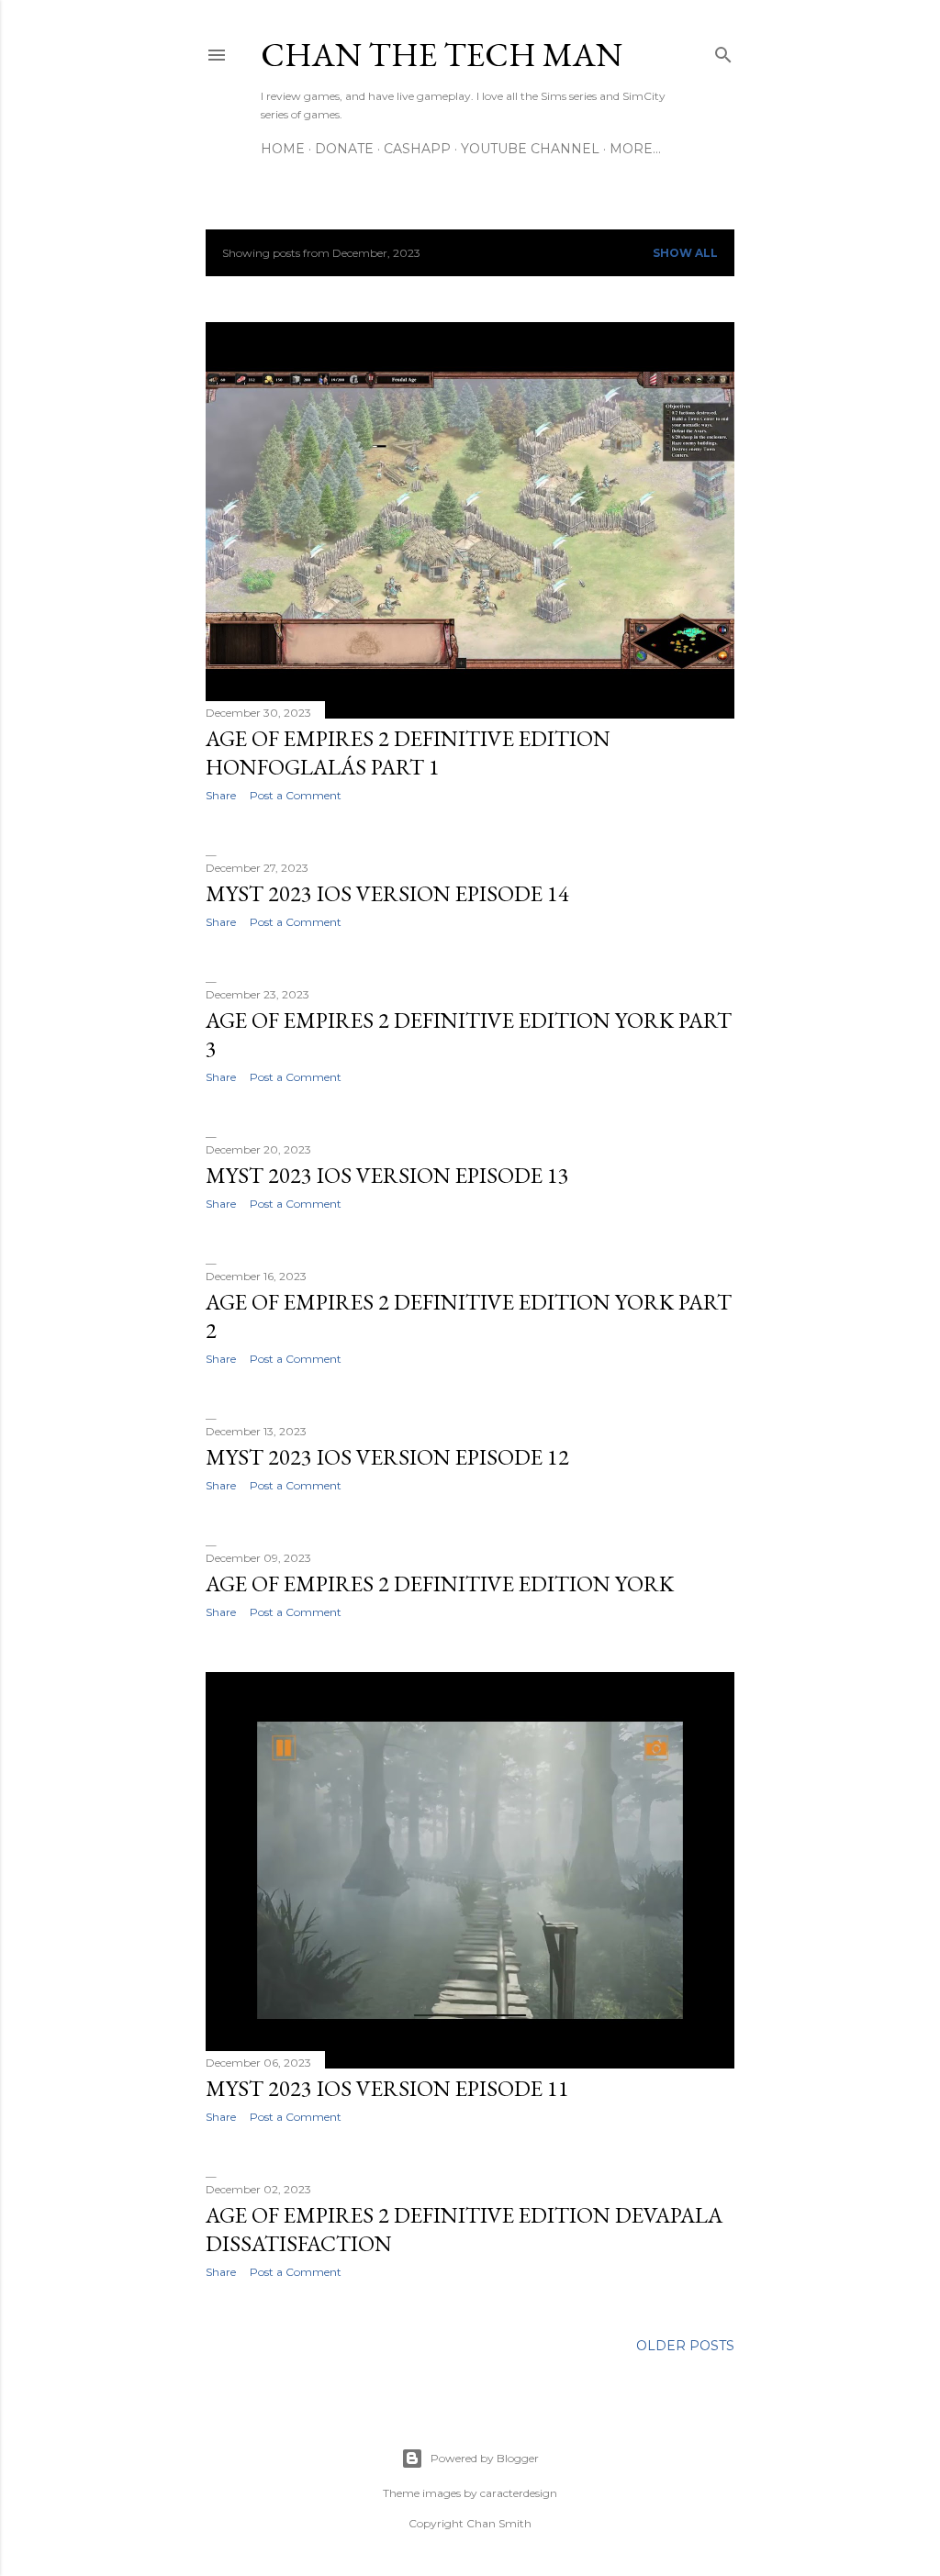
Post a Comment (296, 795)
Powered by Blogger (485, 2458)
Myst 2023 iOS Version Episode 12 (387, 1457)
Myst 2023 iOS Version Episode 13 (387, 1175)
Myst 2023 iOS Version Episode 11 (387, 2088)
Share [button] (221, 795)
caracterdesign (519, 2493)
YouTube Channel (530, 149)
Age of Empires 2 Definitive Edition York (440, 1584)
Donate (344, 149)
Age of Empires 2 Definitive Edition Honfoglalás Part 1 (408, 753)
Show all (685, 253)
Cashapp (417, 149)
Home (283, 149)
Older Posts (685, 2346)
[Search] (723, 51)
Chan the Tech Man (442, 55)
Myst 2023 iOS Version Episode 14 (387, 893)
